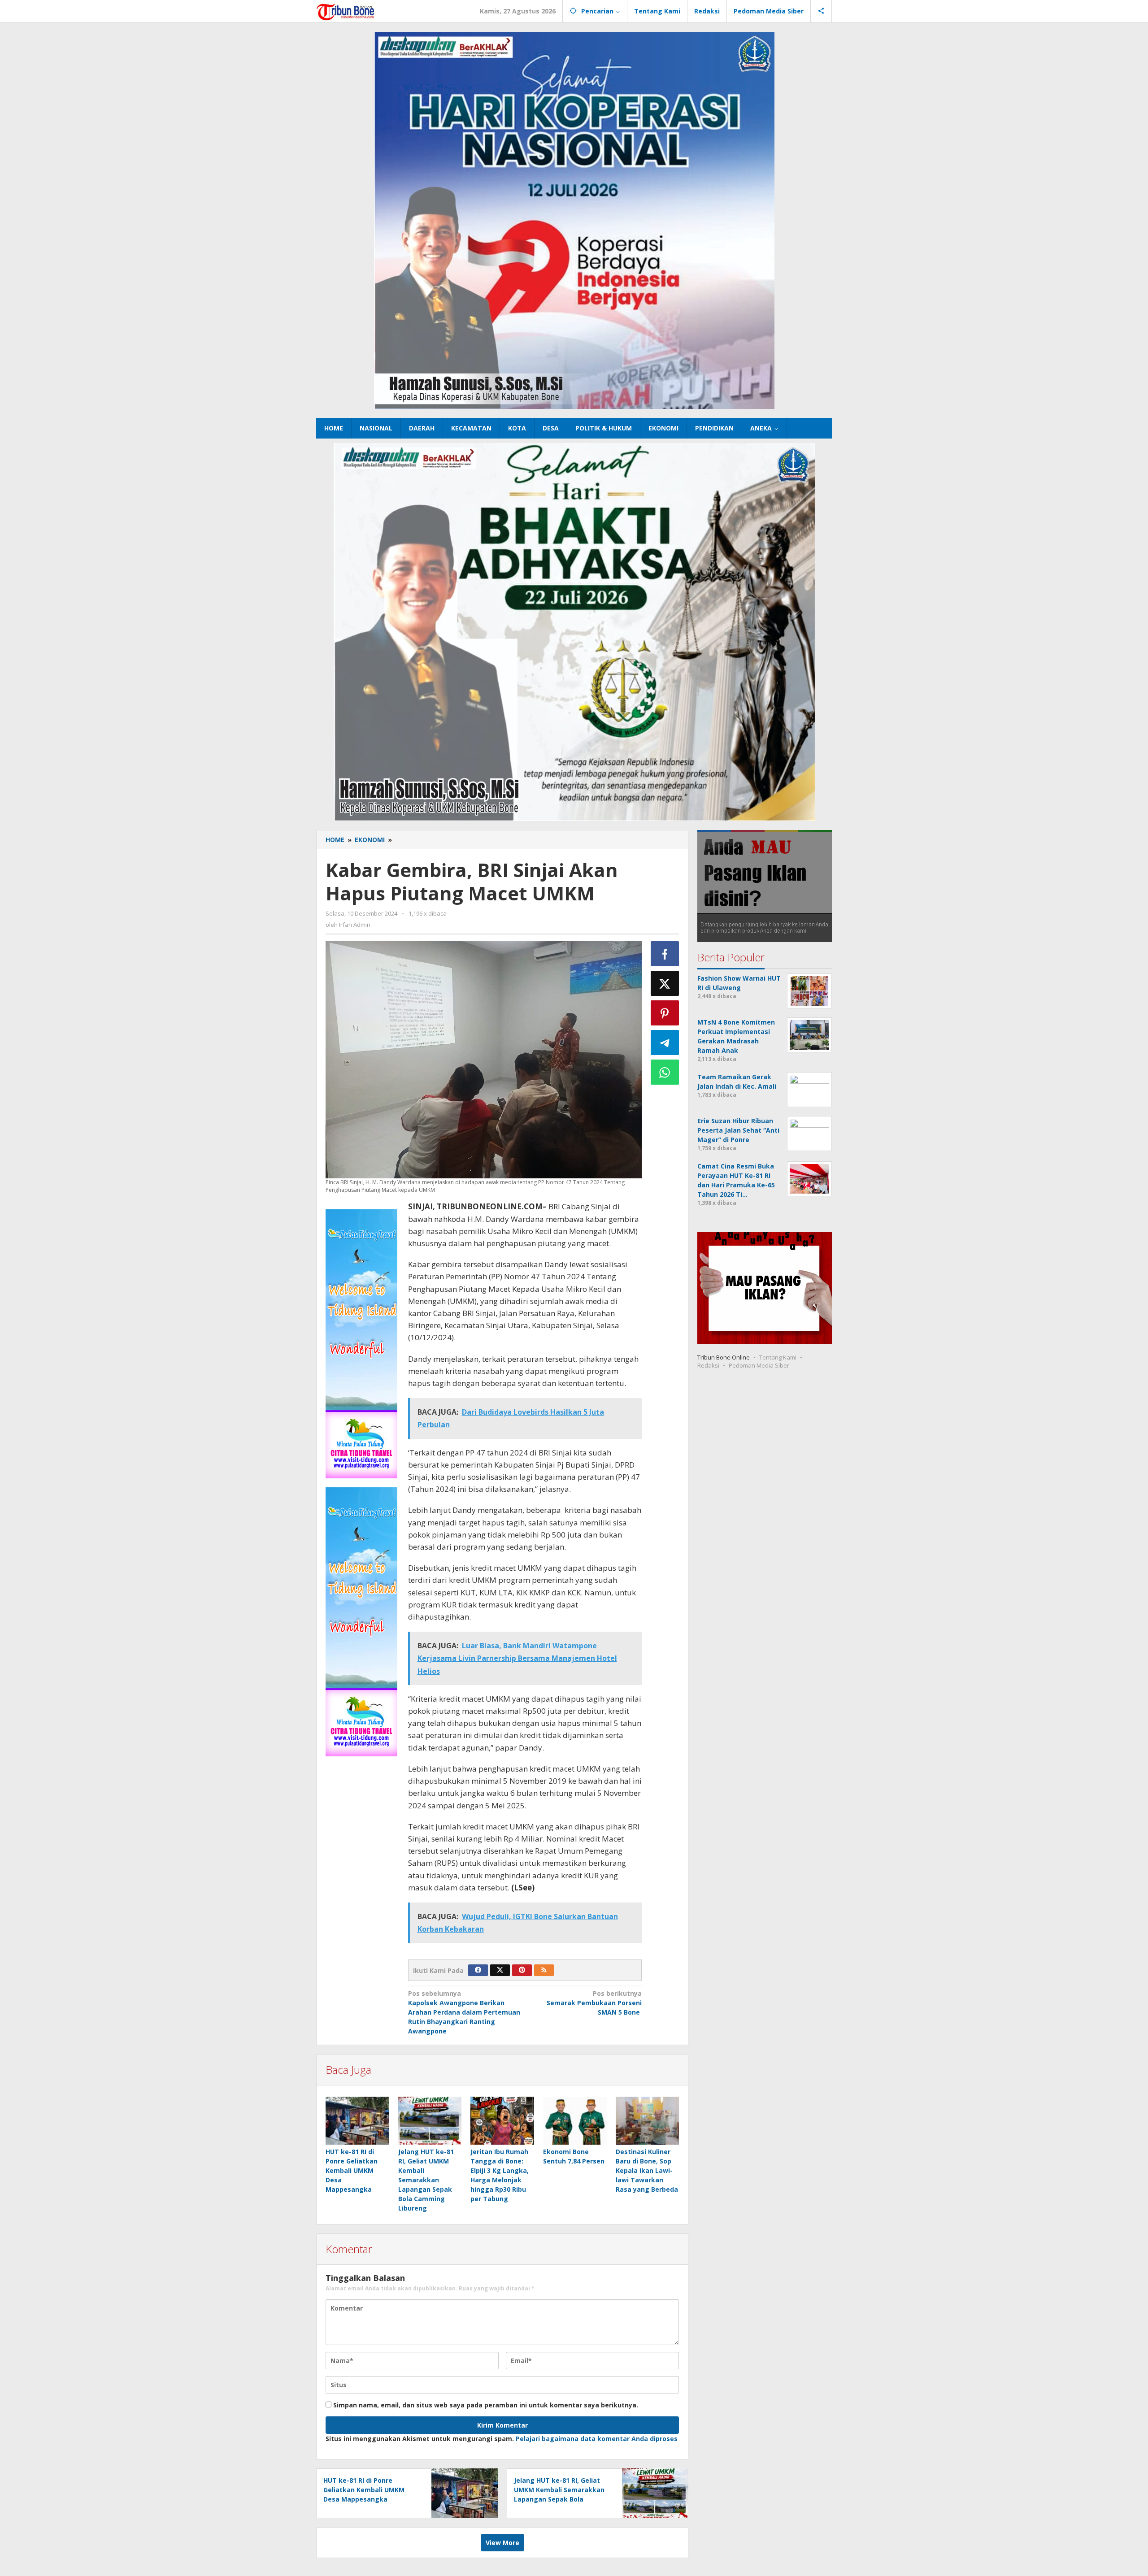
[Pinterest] (522, 1970)
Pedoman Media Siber (759, 1365)
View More (502, 2543)
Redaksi (708, 1365)
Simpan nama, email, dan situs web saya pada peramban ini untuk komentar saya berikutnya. (486, 2405)
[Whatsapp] (665, 1072)
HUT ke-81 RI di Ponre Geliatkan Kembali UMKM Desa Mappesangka (352, 2170)
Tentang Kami (778, 1357)
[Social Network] (821, 11)
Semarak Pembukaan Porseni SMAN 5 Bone (594, 2003)
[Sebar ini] (665, 954)
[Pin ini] (665, 1013)
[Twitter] (500, 1970)
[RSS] (544, 1970)
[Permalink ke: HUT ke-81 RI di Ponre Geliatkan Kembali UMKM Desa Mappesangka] (357, 2120)
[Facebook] (478, 1970)
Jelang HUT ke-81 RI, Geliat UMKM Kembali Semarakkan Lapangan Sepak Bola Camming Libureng (426, 2180)
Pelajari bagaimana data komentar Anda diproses (597, 2439)
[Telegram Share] (665, 1043)
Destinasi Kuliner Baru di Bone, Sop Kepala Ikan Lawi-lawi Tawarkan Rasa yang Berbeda (647, 2170)
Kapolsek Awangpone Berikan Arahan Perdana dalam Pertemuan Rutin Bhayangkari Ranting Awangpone (464, 2012)
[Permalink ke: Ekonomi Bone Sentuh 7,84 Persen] (575, 2120)
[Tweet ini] (665, 983)
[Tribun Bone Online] (347, 11)
